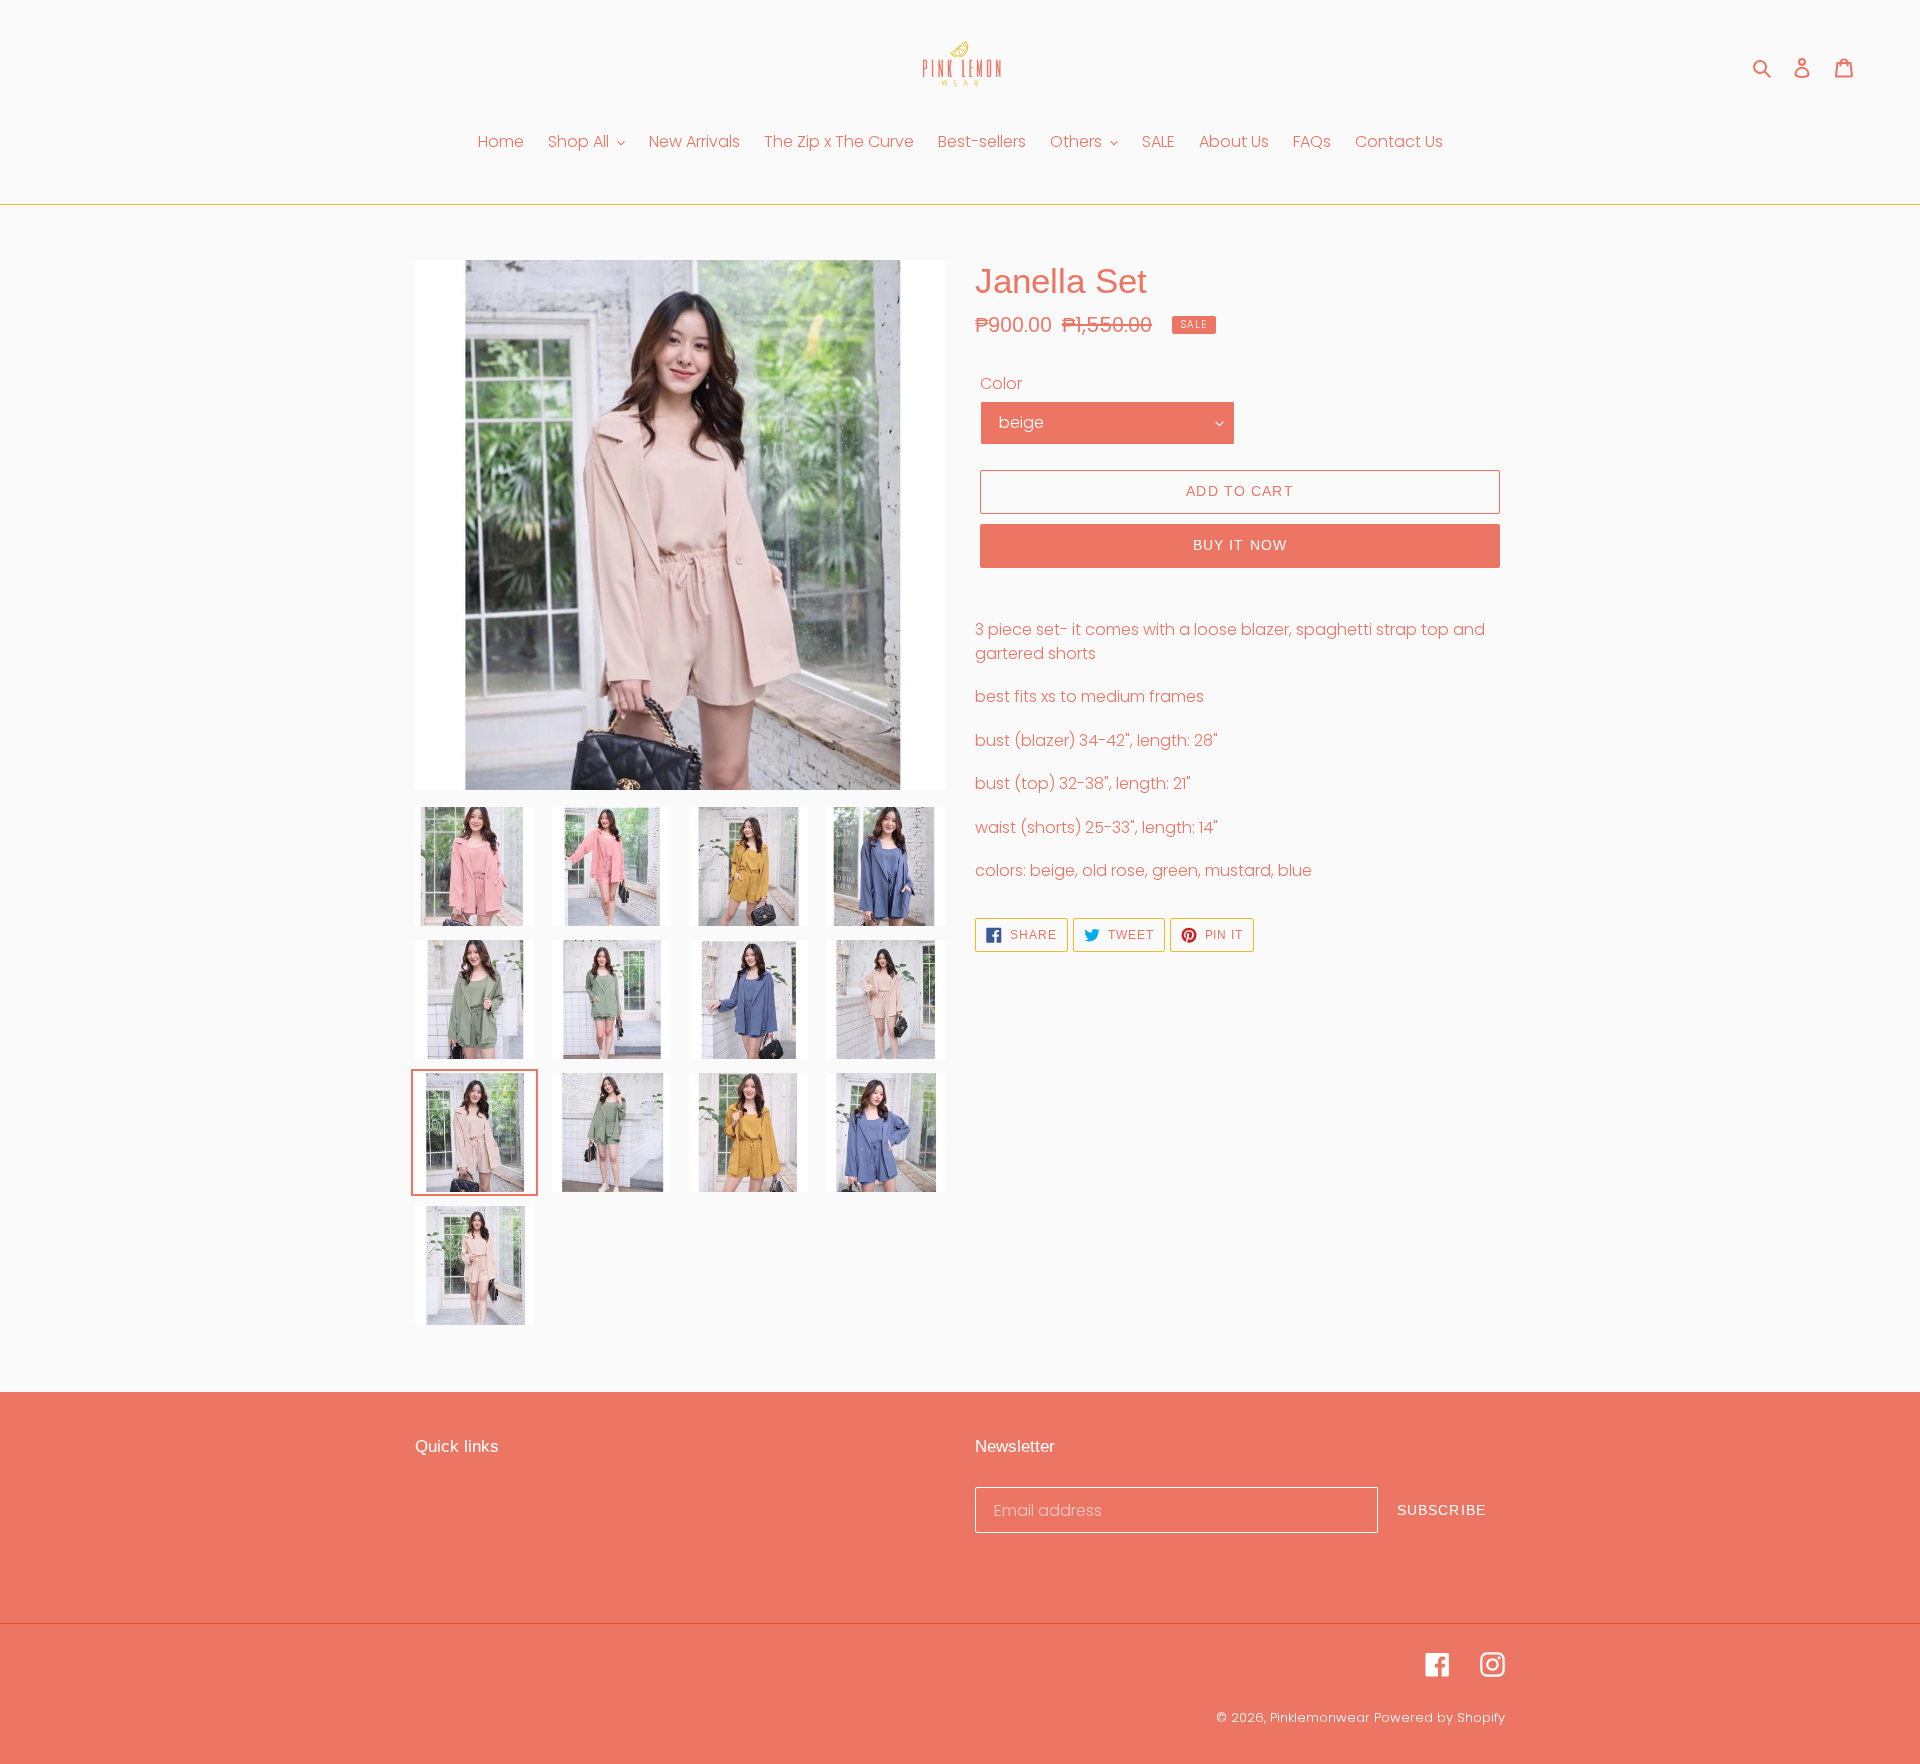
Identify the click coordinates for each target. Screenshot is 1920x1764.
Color (1001, 383)
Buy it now (1240, 545)
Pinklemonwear (1320, 1717)
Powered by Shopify (1439, 1717)
